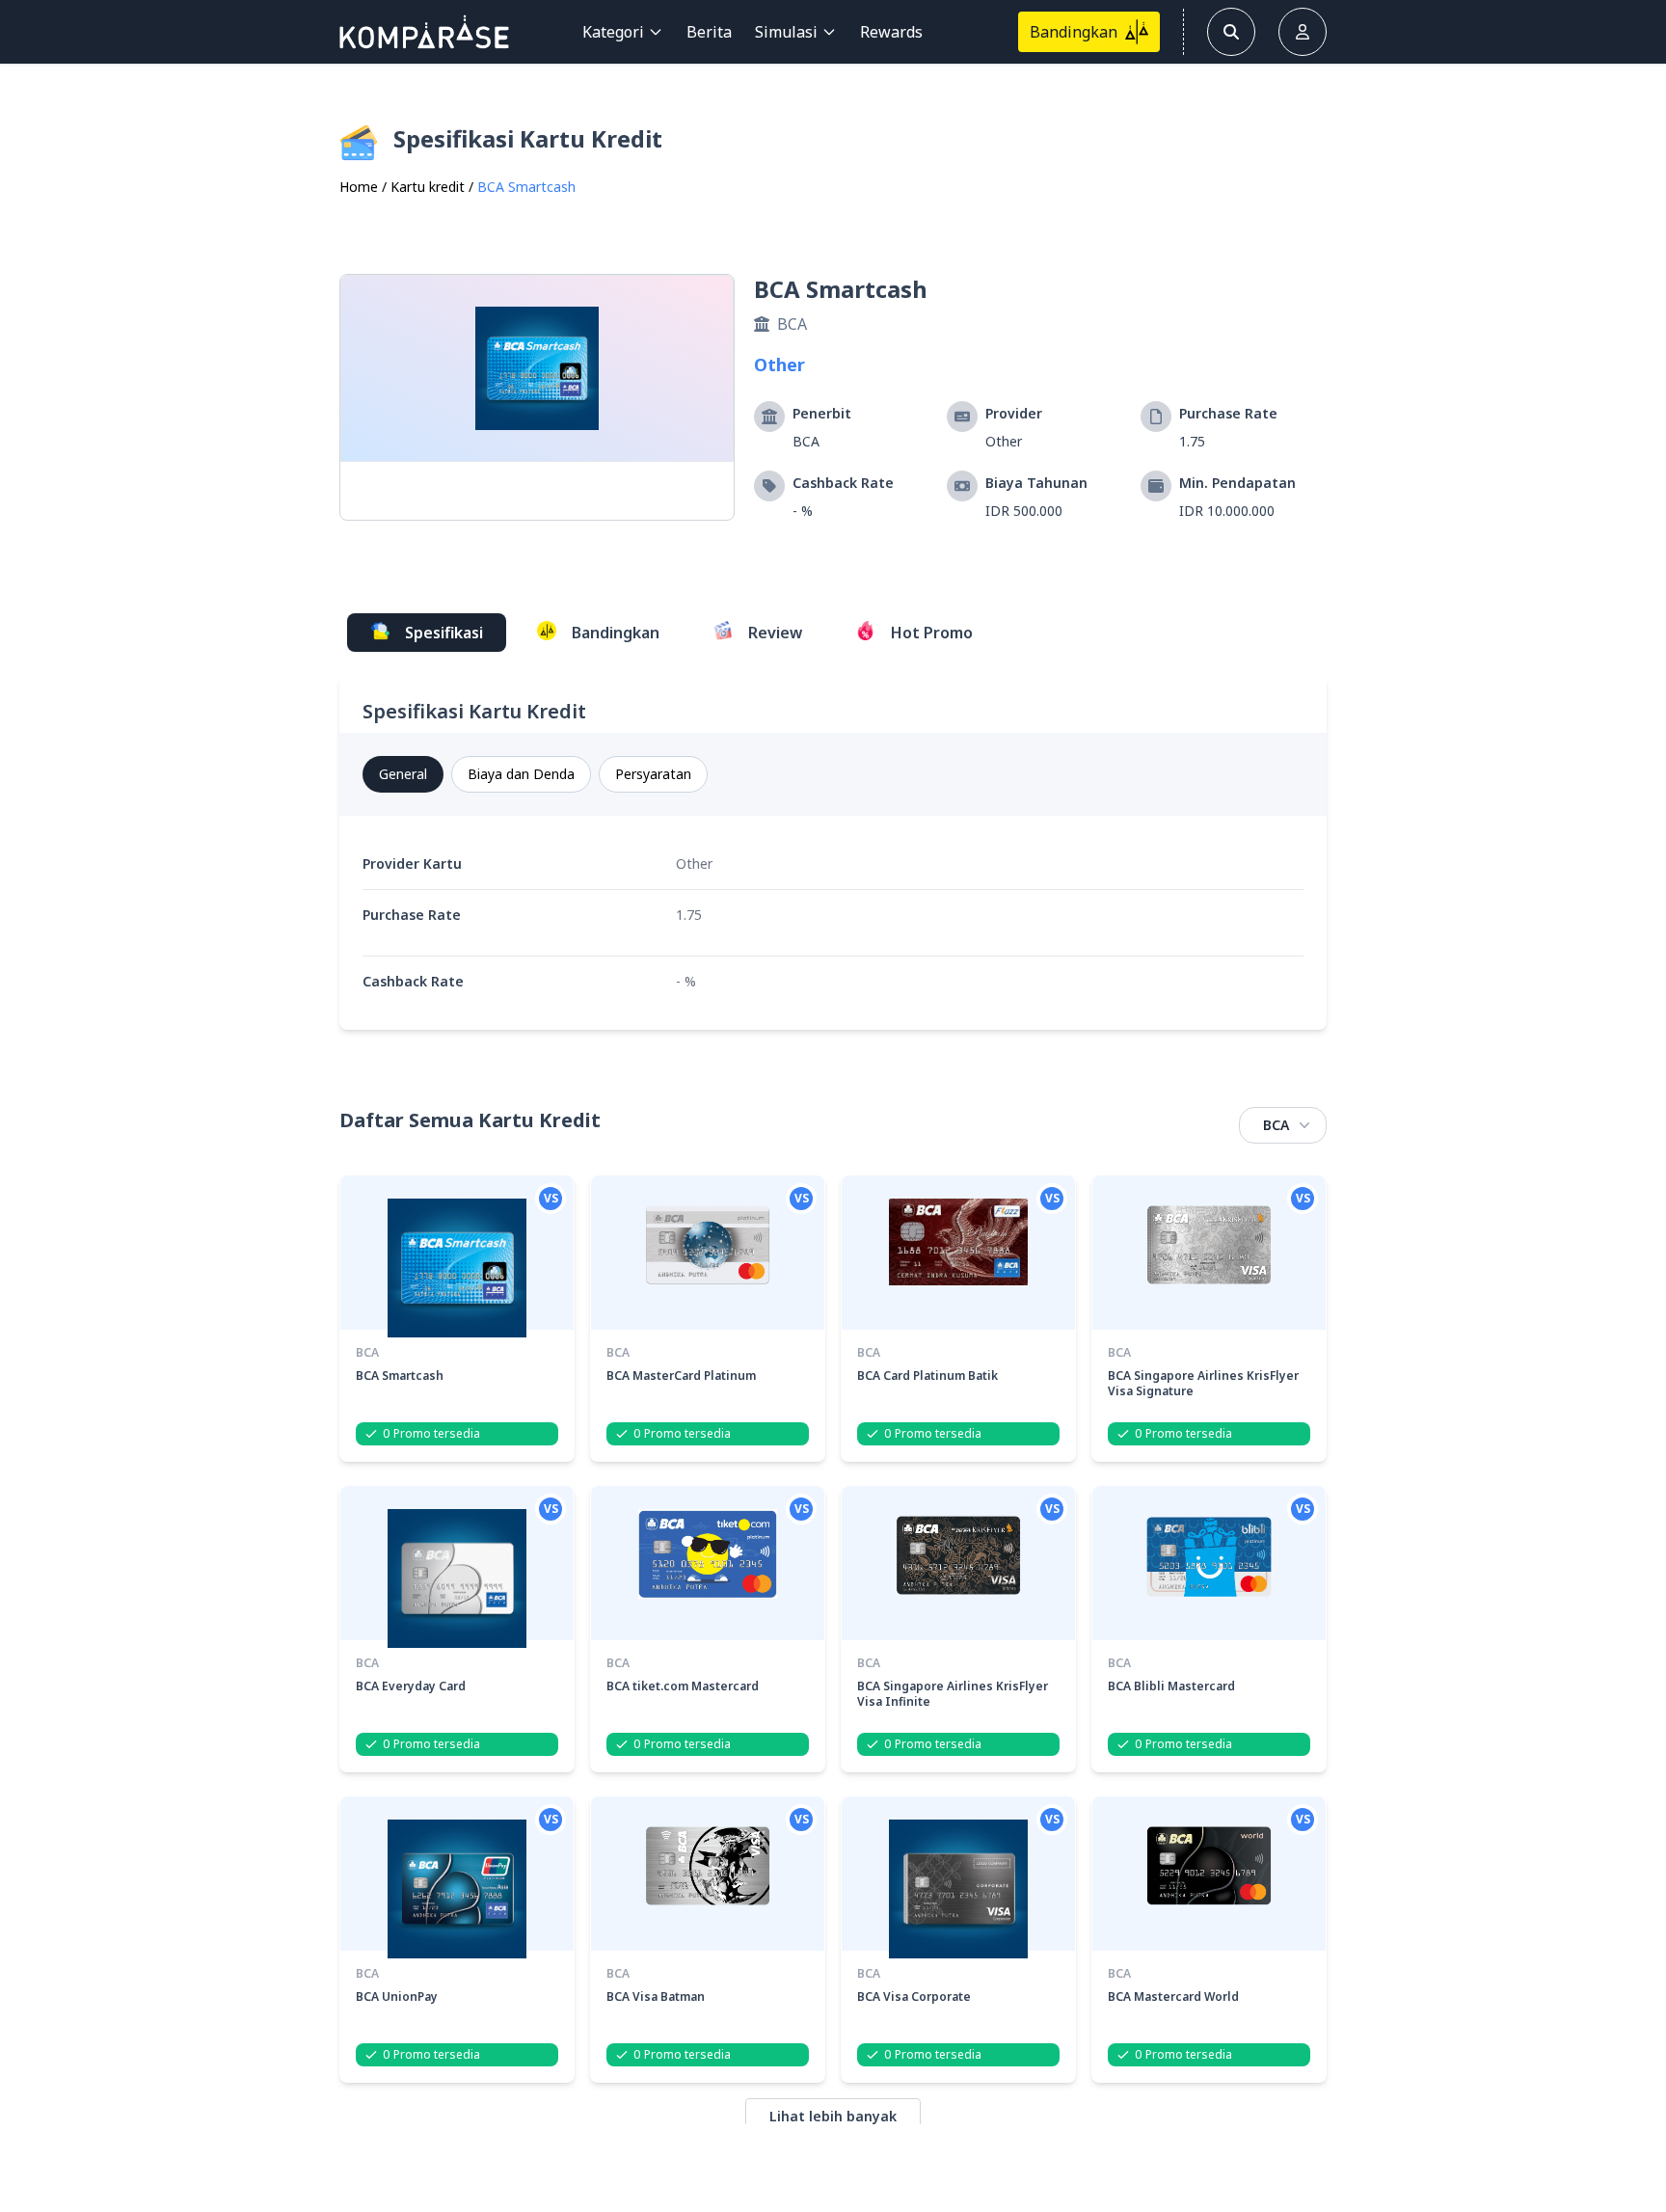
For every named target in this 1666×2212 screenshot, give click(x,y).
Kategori (613, 32)
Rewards (891, 32)
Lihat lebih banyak (833, 2116)
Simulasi (786, 32)
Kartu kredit (428, 187)
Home (359, 187)
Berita (709, 32)
